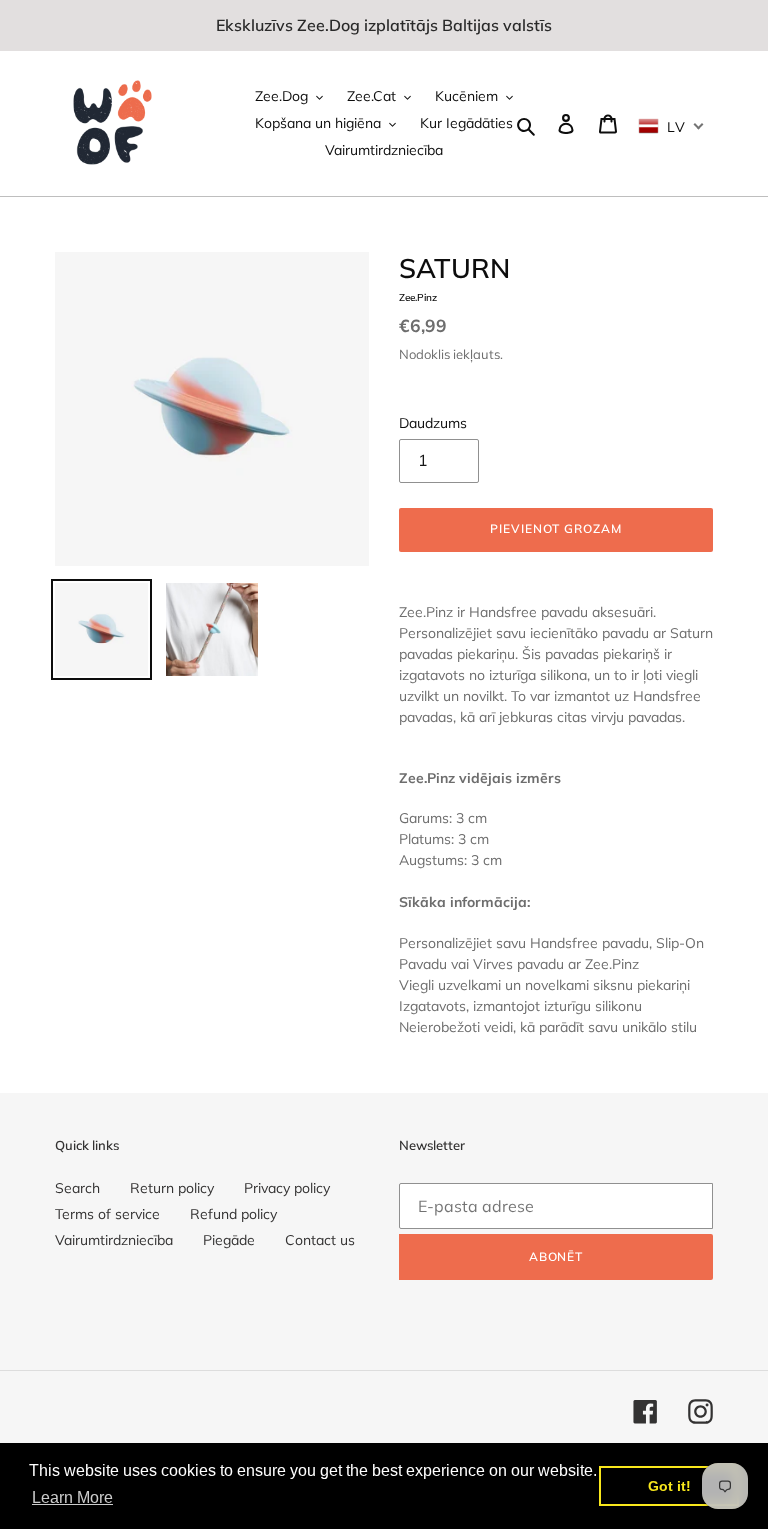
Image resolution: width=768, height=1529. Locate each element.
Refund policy (233, 1214)
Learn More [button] (72, 1497)
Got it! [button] (669, 1486)
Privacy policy (287, 1188)
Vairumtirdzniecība (114, 1240)
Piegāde (229, 1240)
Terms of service (107, 1214)
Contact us (320, 1240)
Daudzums (433, 423)
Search (77, 1188)
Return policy (172, 1188)
